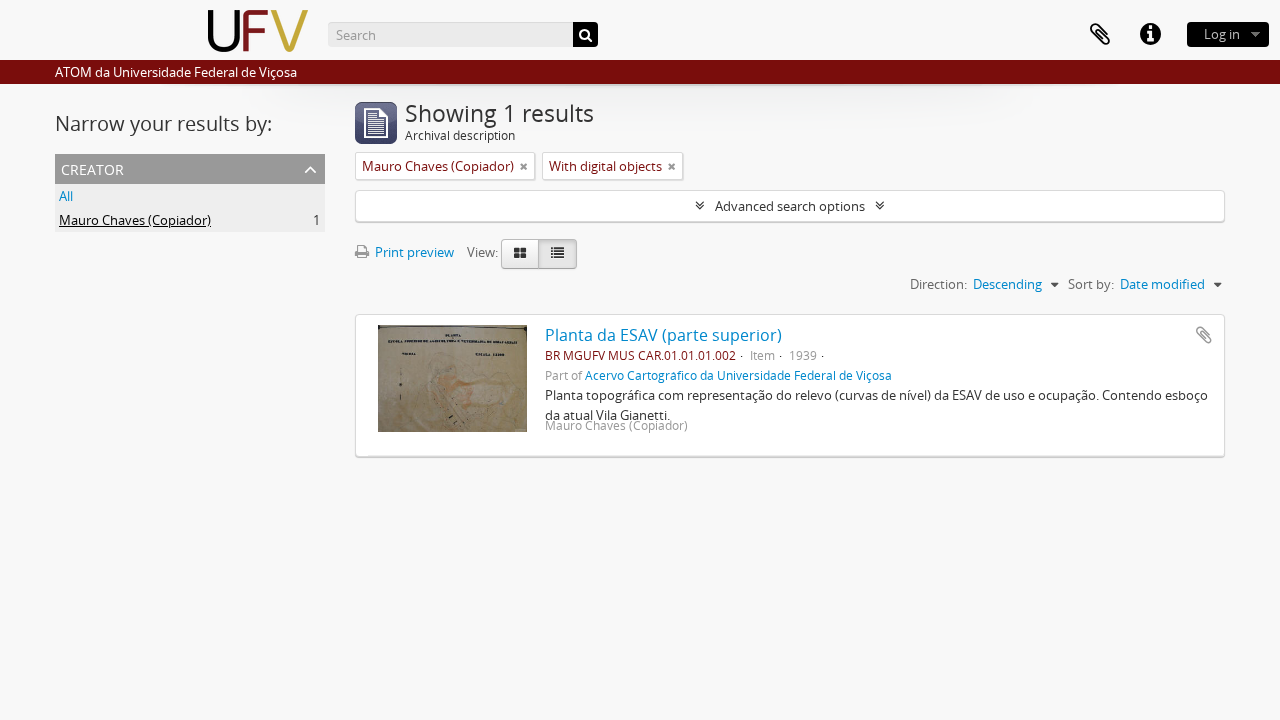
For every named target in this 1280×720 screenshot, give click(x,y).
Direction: (938, 284)
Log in (1222, 34)
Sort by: (1091, 284)
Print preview (413, 252)
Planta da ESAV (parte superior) (663, 335)
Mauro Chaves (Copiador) (135, 220)
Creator (92, 167)
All (66, 196)
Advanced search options (790, 206)
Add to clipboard (1204, 335)
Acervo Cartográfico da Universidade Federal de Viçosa (738, 375)
